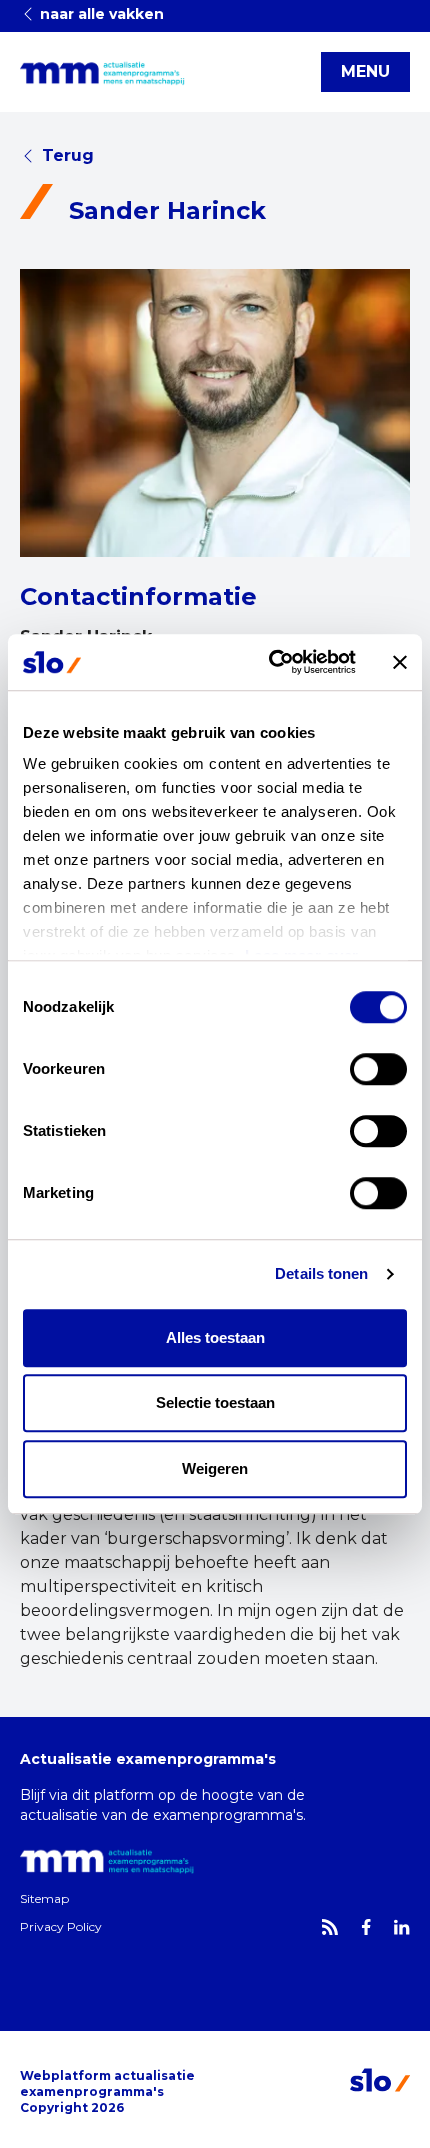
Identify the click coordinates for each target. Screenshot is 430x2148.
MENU (365, 71)
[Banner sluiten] (400, 662)
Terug (68, 155)
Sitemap (44, 1898)
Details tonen (321, 1273)
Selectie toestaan (215, 1402)
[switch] (378, 1069)
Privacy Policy (61, 1926)
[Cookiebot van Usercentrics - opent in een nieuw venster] (270, 662)
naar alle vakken (100, 14)
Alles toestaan (215, 1337)
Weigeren (215, 1468)
